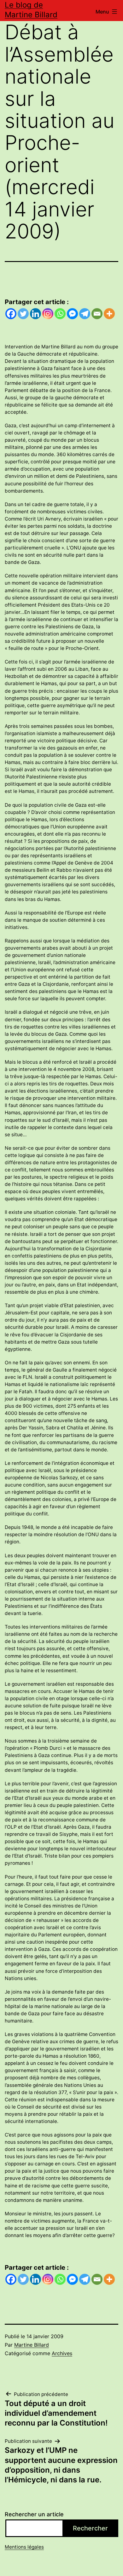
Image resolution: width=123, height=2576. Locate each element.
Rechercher (90, 2528)
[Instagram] (48, 314)
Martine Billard (32, 2345)
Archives (62, 2353)
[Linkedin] (35, 314)
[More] (109, 314)
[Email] (97, 314)
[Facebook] (11, 314)
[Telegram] (85, 314)
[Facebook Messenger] (72, 314)
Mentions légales (24, 2547)
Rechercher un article (34, 2514)
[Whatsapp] (60, 314)
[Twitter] (23, 314)
